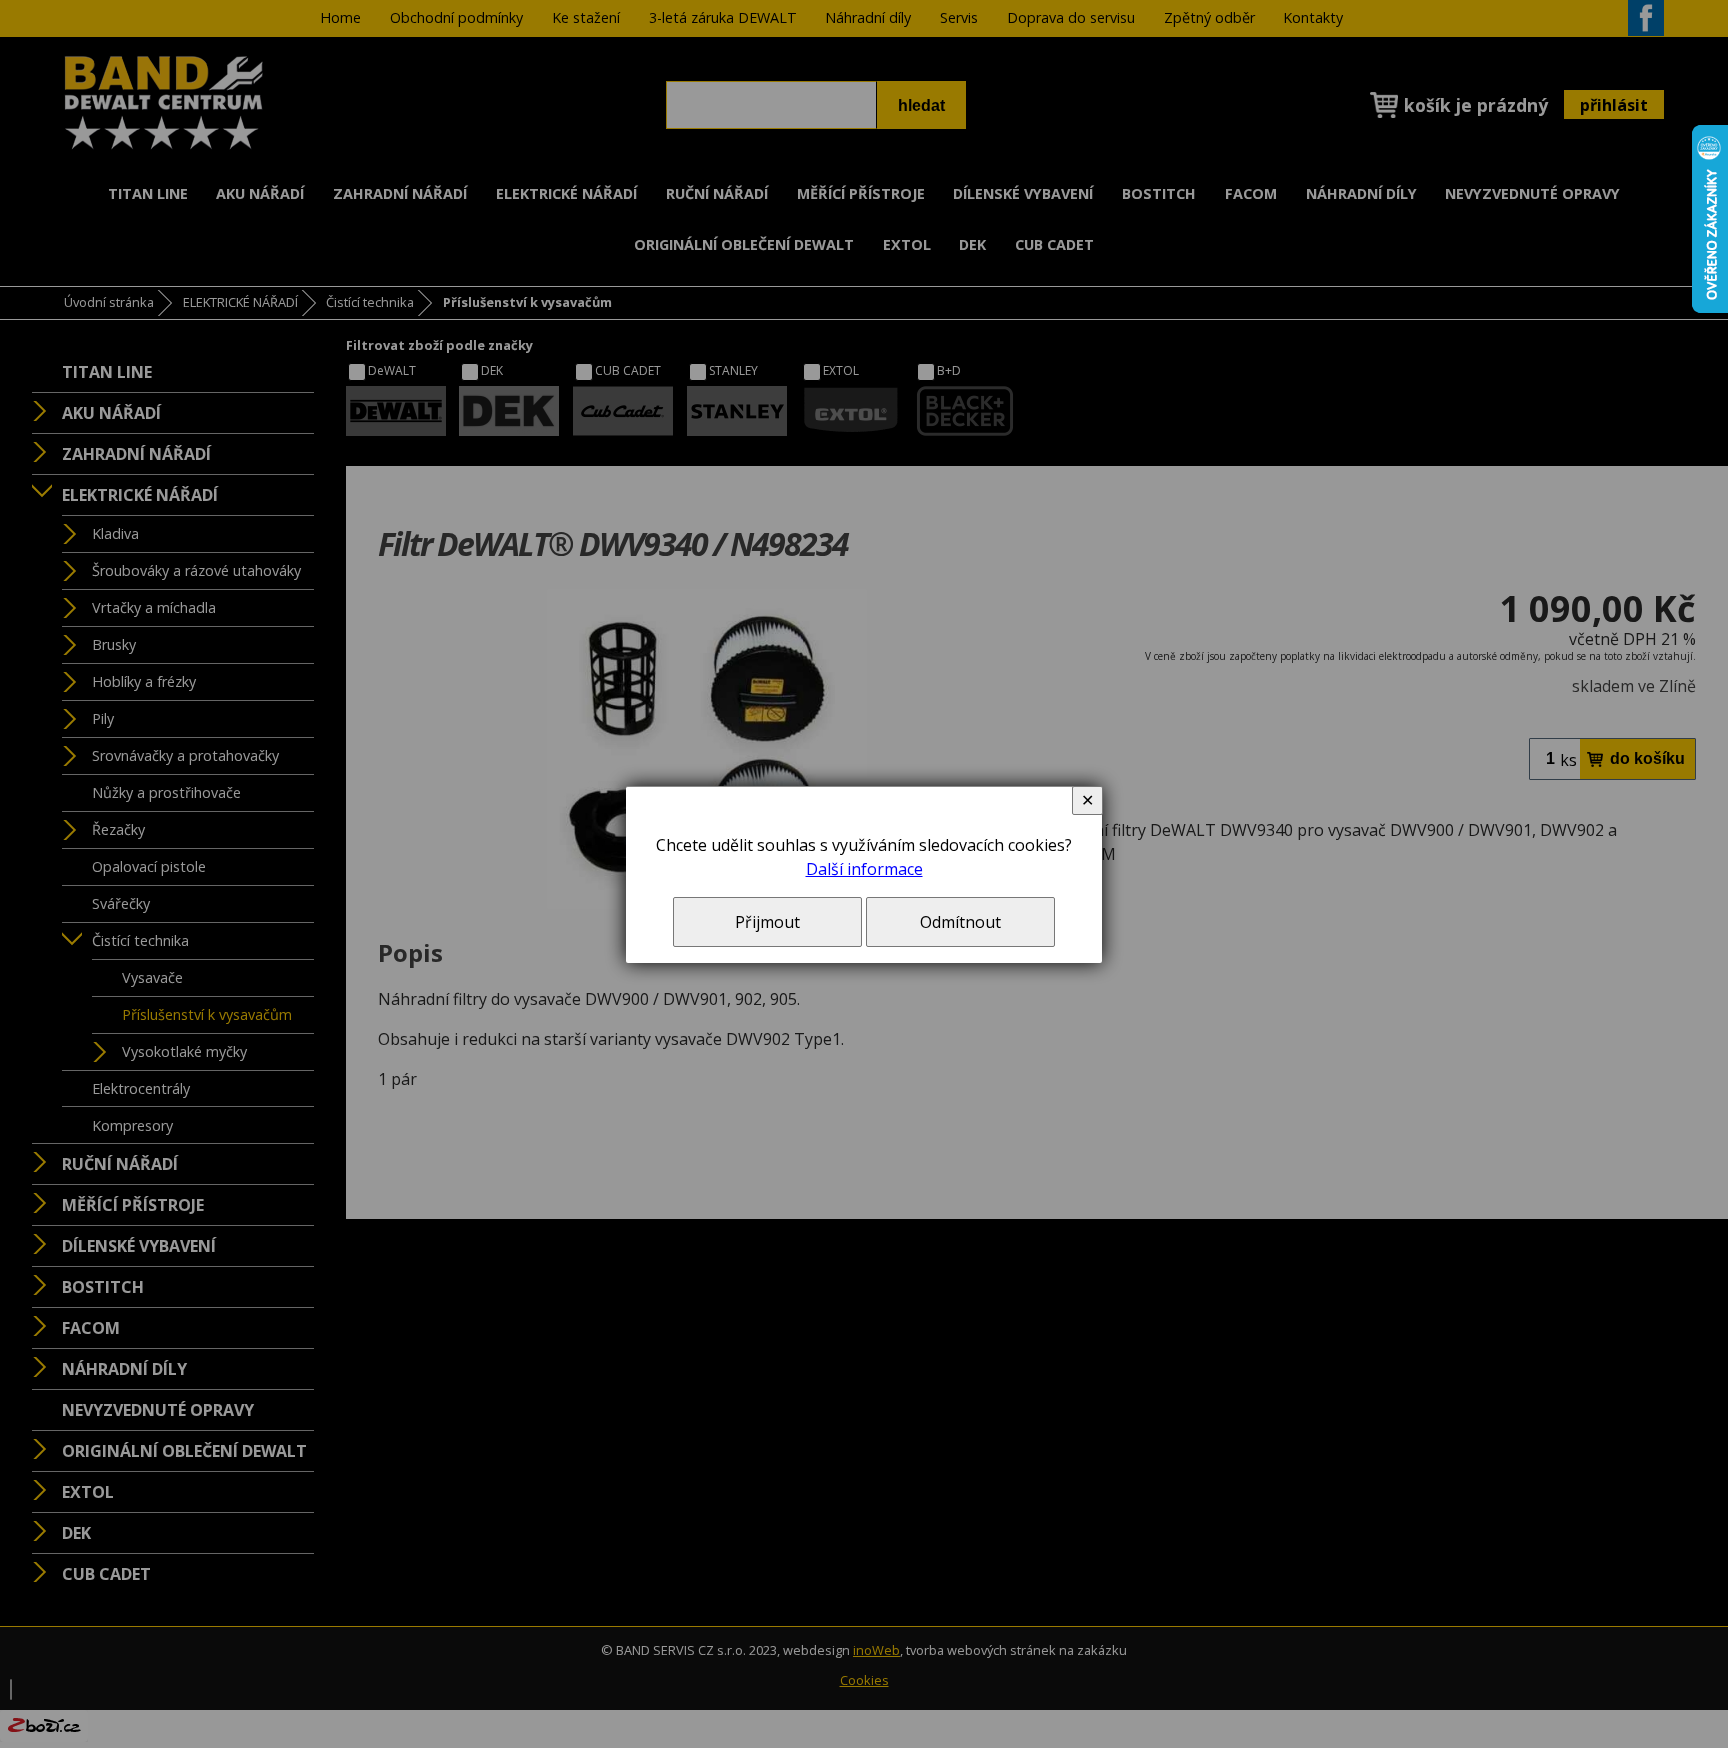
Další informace (864, 869)
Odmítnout (960, 922)
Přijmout (767, 922)
